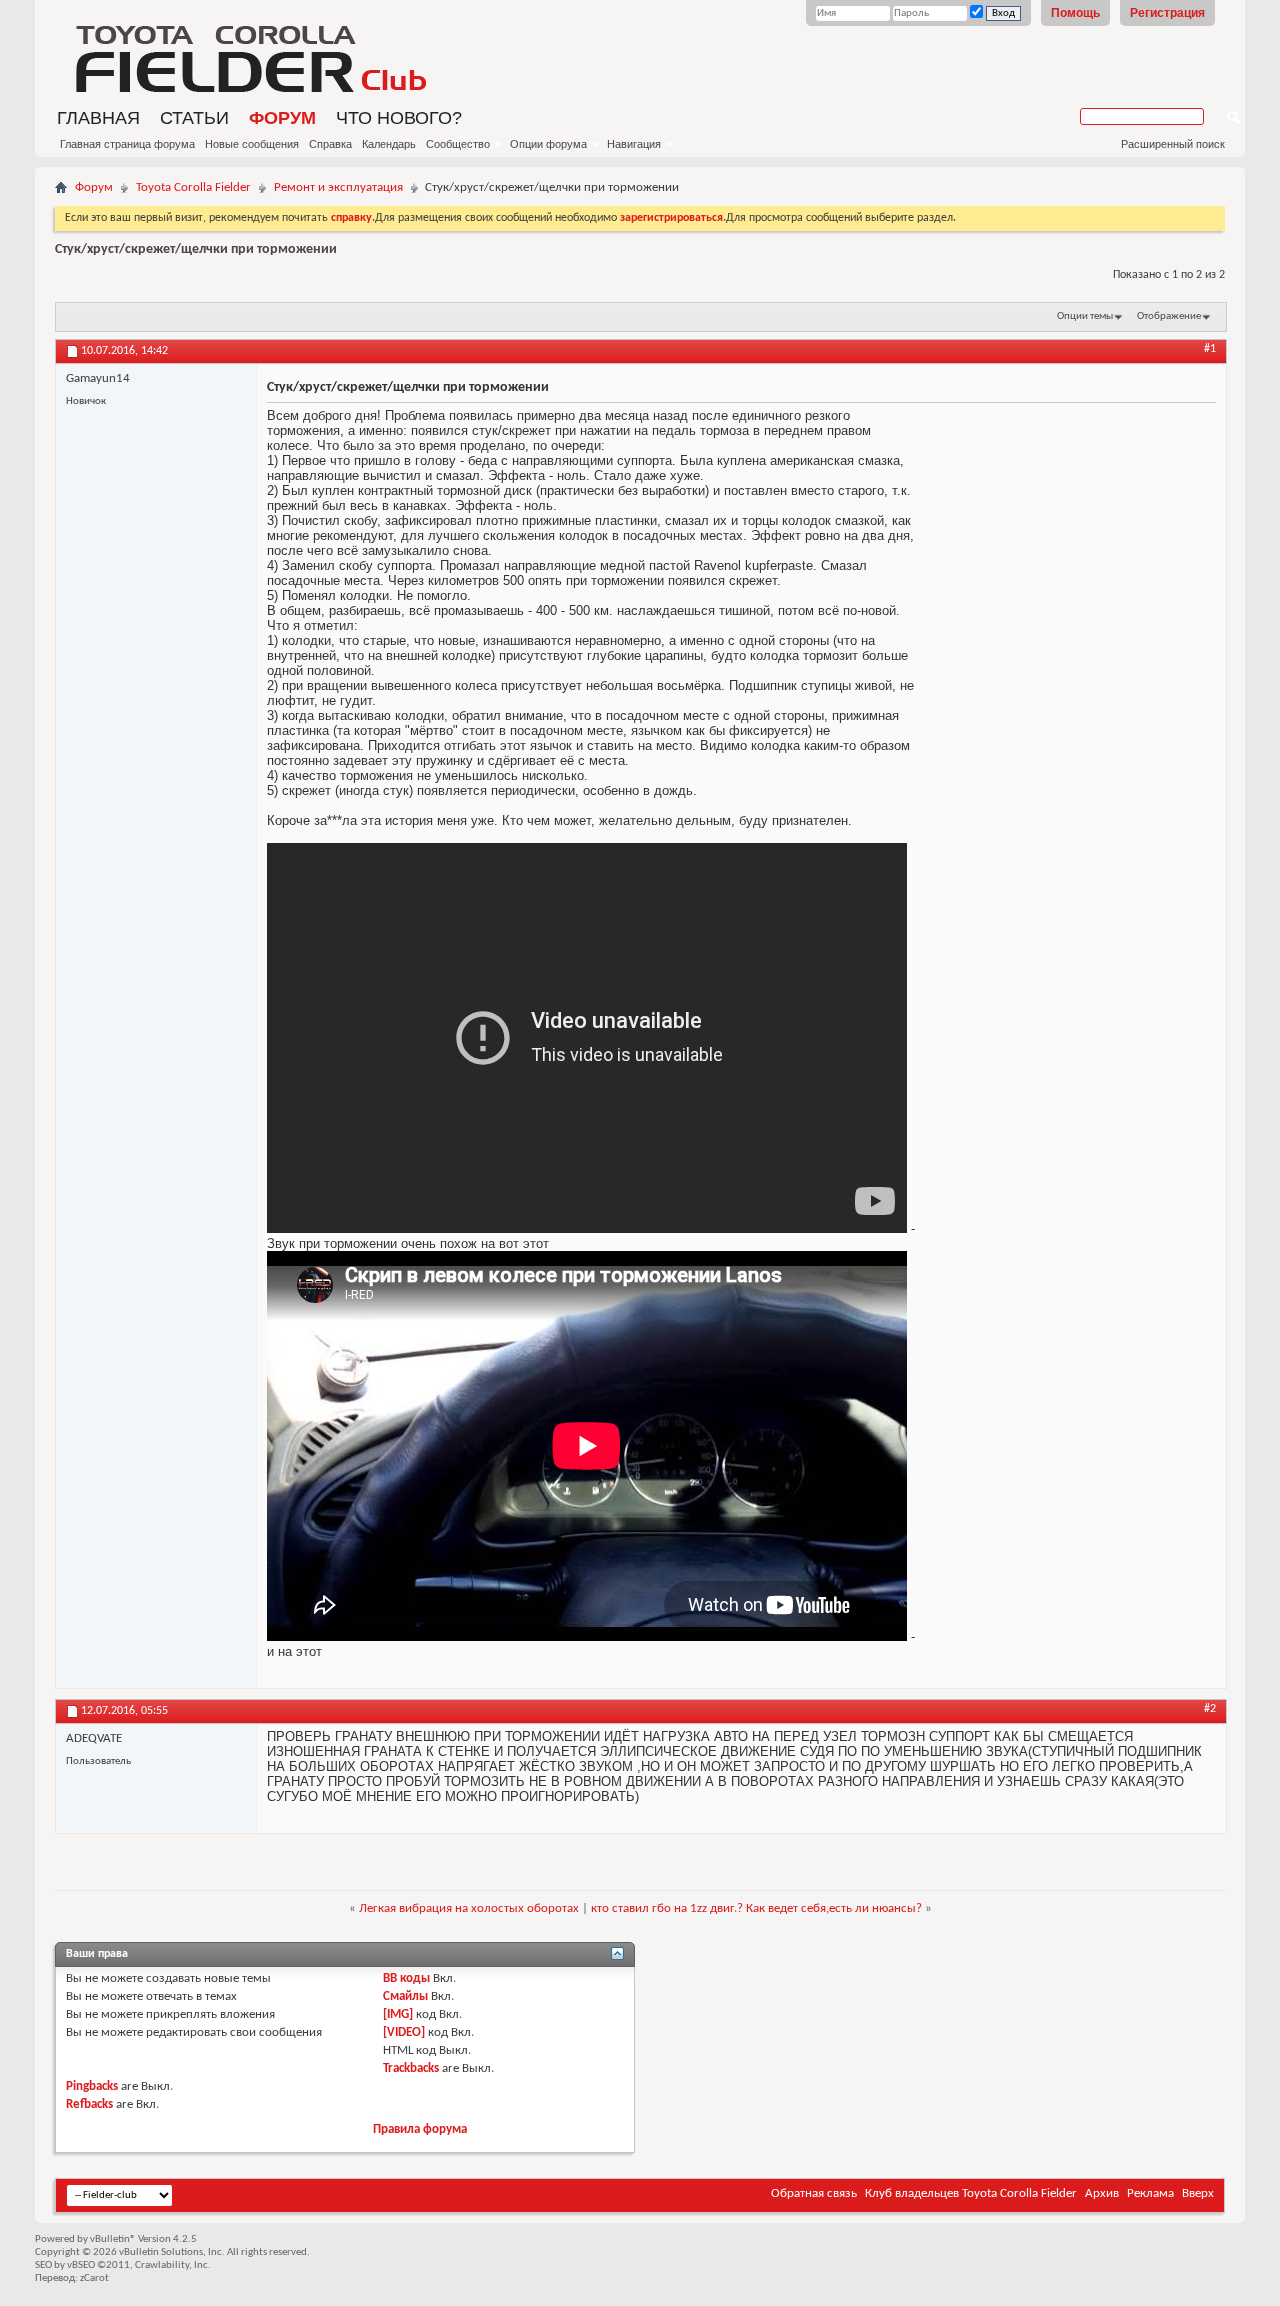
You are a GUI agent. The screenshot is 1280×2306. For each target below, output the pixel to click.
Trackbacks (411, 2068)
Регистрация (1167, 13)
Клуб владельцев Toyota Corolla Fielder (971, 2193)
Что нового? (399, 118)
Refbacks (89, 2104)
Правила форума (420, 2129)
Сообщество (458, 144)
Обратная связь (814, 2193)
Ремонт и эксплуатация (338, 187)
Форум (282, 118)
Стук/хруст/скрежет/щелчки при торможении (196, 249)
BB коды (406, 1978)
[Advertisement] (995, 55)
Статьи (194, 118)
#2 (1210, 1709)
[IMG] (398, 2014)
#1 (1210, 349)
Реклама (1150, 2193)
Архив (1102, 2193)
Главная (98, 118)
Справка (330, 144)
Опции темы (1085, 316)
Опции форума (548, 144)
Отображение (1169, 316)
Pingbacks (92, 2086)
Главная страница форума (127, 144)
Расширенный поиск (1173, 144)
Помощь (1075, 13)
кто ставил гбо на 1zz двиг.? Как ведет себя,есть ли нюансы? (756, 1908)
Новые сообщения (252, 144)
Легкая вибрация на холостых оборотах (469, 1908)
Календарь (389, 144)
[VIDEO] (404, 2032)
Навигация (634, 144)
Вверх (1198, 2193)
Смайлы (405, 1996)
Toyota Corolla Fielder (193, 187)
